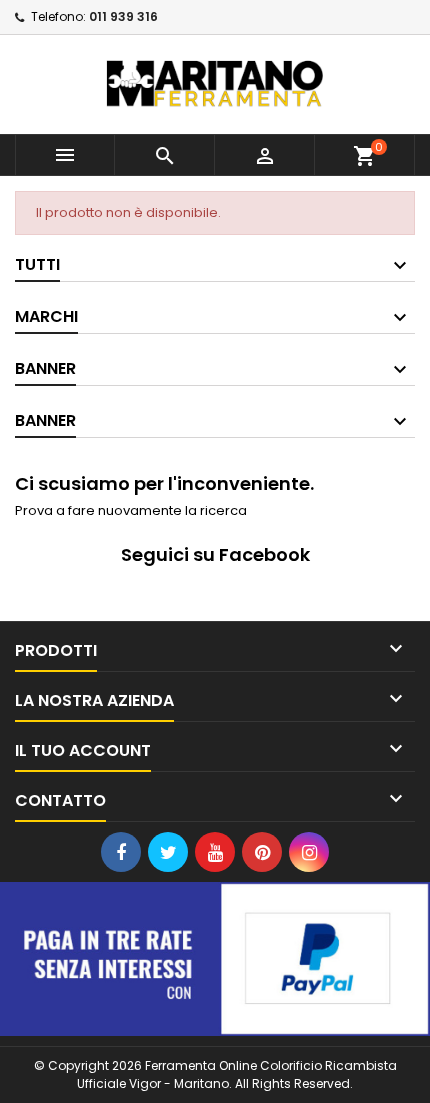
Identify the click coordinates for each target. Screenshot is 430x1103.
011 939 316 (123, 16)
